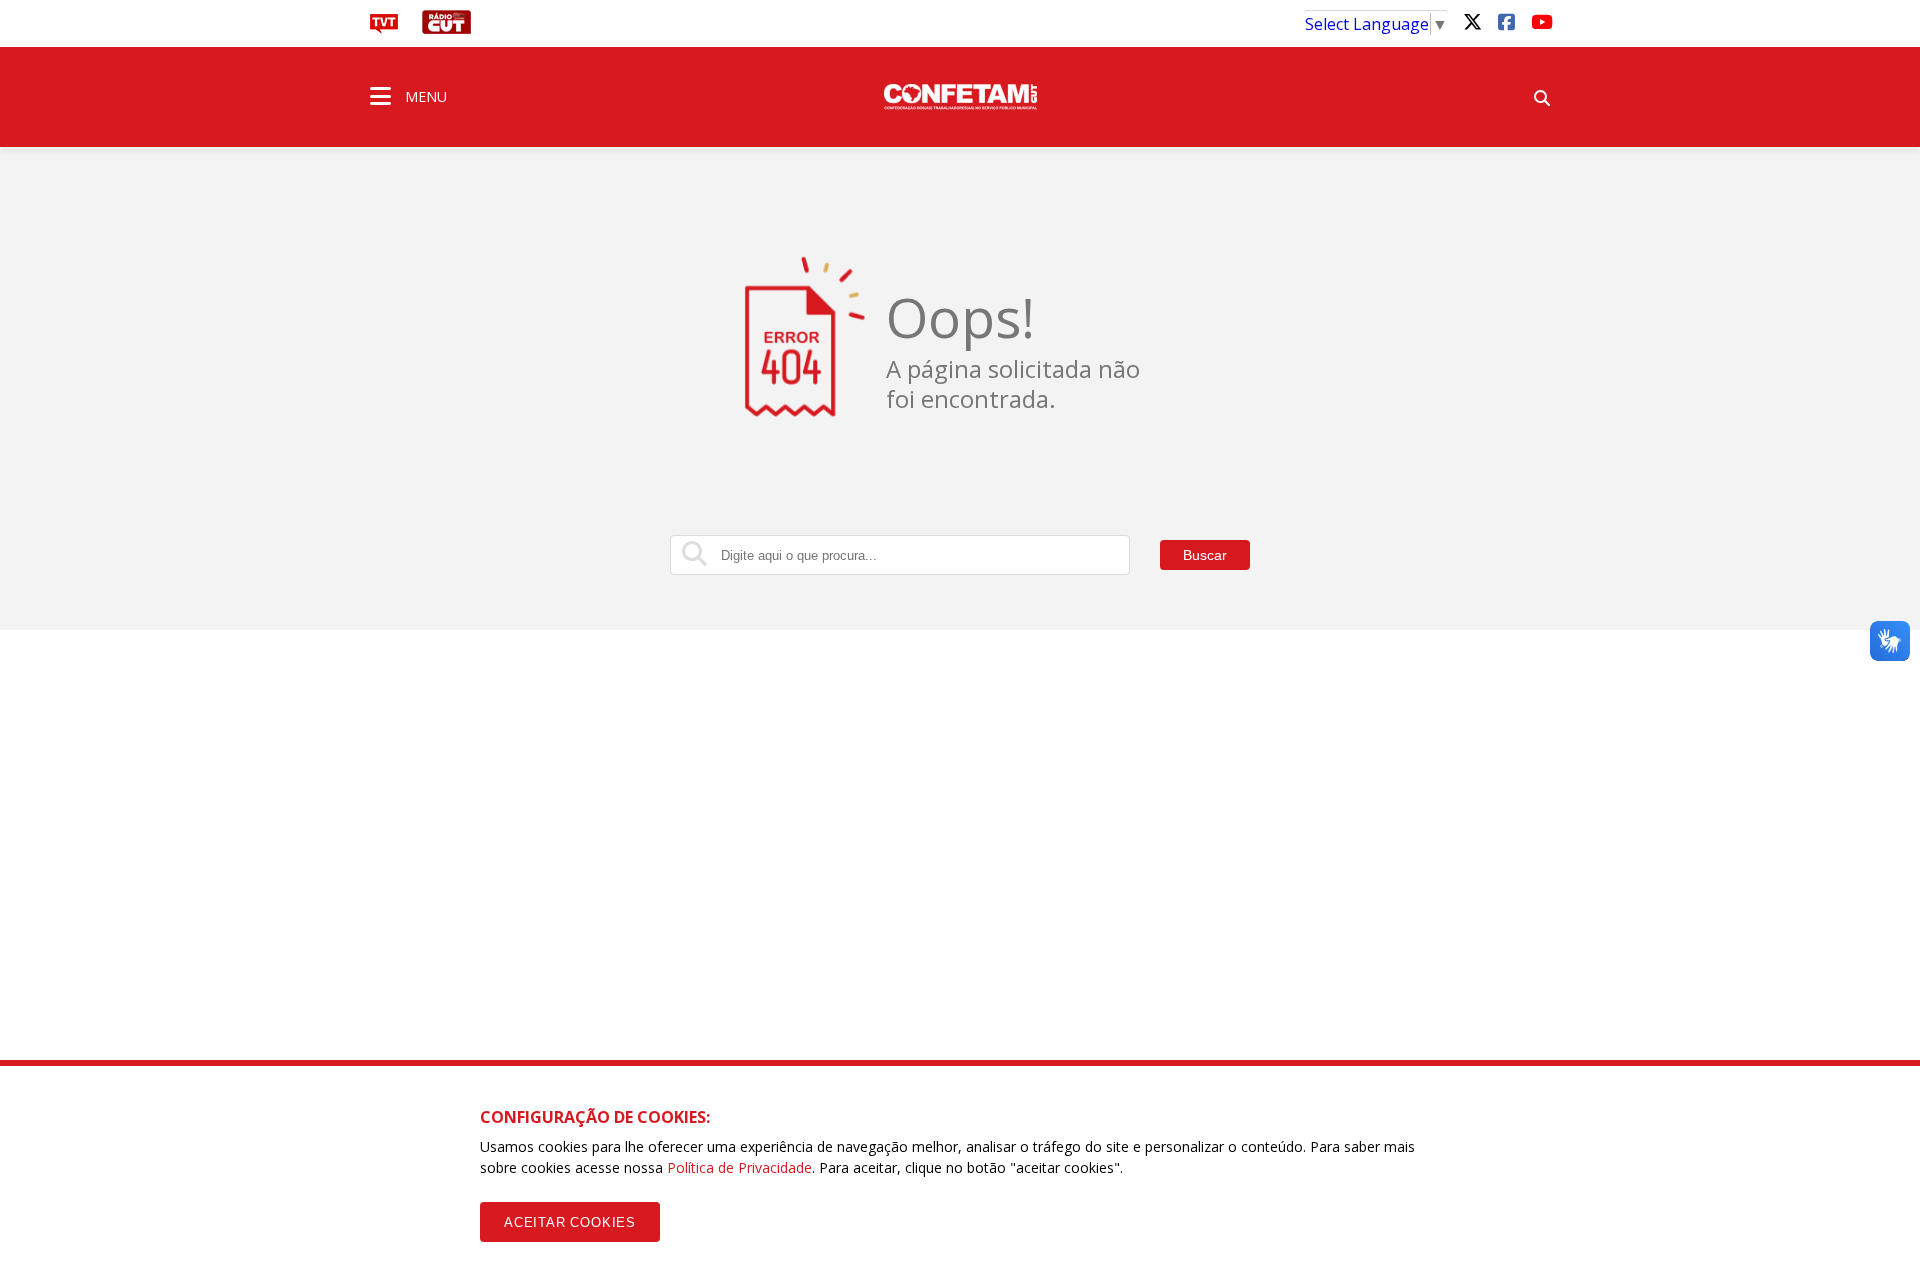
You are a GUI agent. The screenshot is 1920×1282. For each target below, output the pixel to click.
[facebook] (1506, 21)
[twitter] (1472, 21)
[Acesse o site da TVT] (384, 28)
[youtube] (1540, 21)
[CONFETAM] (960, 95)
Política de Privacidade (739, 1167)
